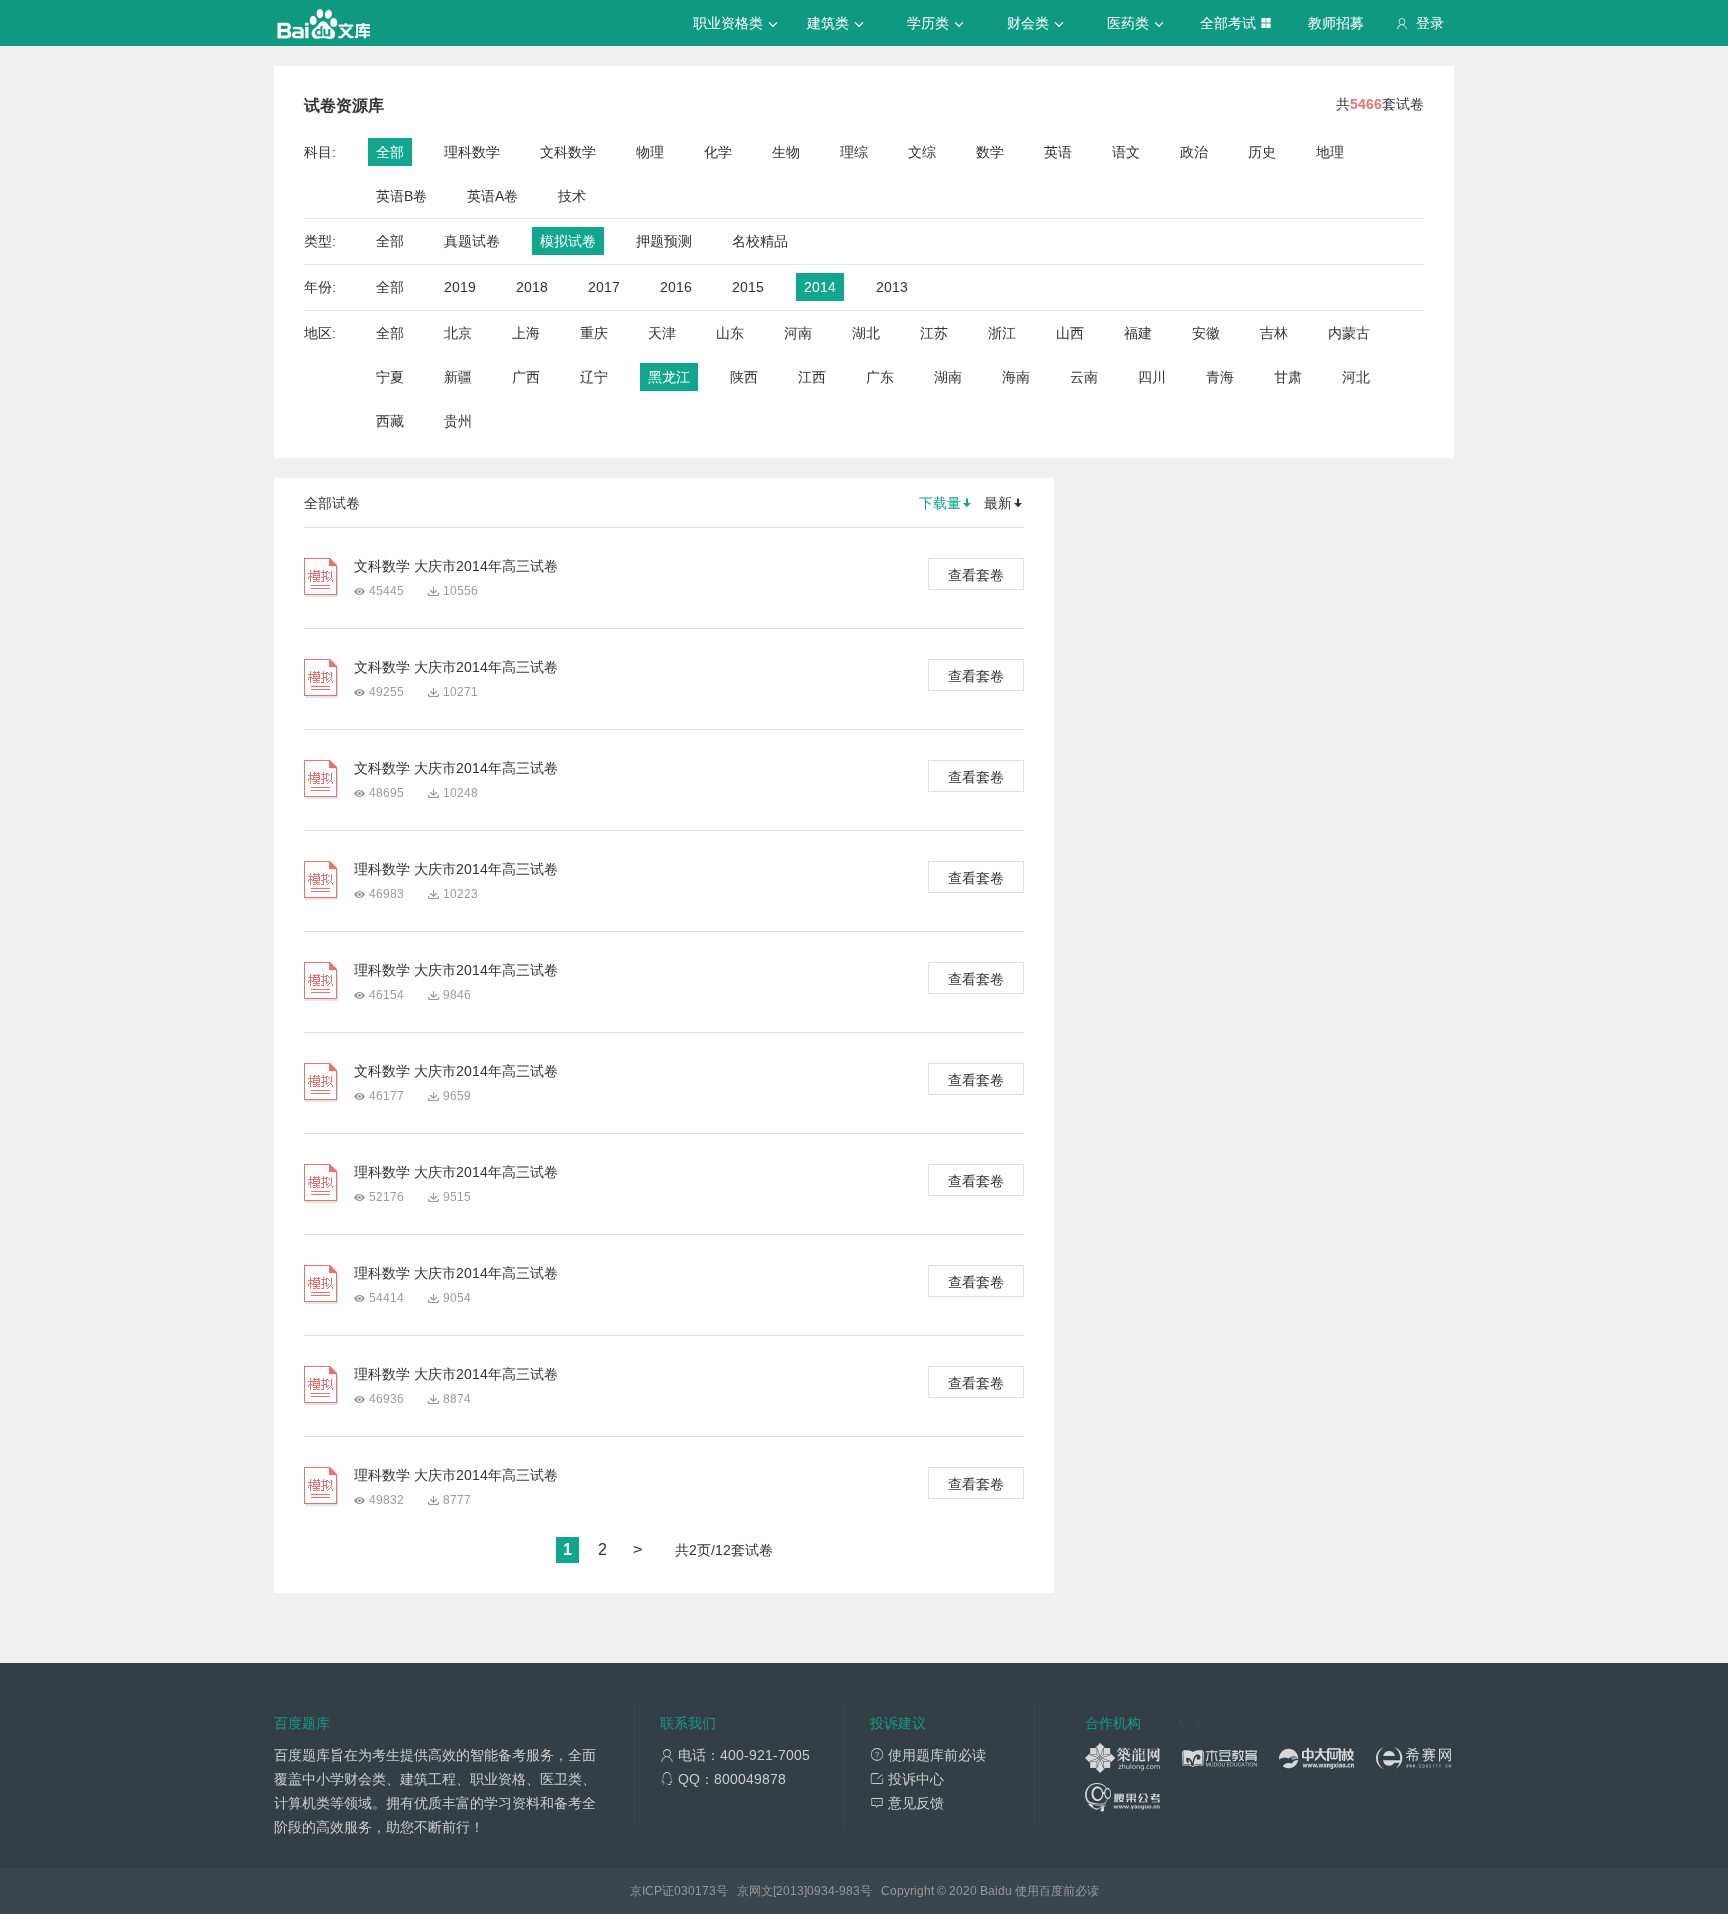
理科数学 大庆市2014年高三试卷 (456, 869)
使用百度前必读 (1057, 1891)
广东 (880, 377)
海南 (1016, 377)
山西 (1070, 333)
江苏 (934, 333)
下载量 (940, 503)
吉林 (1274, 333)
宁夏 (390, 377)
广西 (526, 377)
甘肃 (1288, 377)
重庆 (594, 333)
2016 (676, 287)
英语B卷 (401, 196)
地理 (1330, 152)
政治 (1194, 152)
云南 (1084, 377)
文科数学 (568, 152)
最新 (998, 503)
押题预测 (664, 241)
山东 (730, 333)
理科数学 (472, 152)
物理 (650, 152)
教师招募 (1336, 23)
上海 (526, 333)
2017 (604, 287)
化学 (718, 152)
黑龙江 (669, 377)
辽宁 (594, 377)
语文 (1126, 152)
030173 (695, 1891)
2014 (820, 287)
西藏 (390, 421)
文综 (922, 152)
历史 (1262, 152)
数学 (990, 152)
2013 (892, 287)
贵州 (458, 421)
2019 (460, 287)
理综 (854, 152)
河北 (1356, 377)
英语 (1058, 152)
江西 (812, 377)
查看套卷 (976, 575)
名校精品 (760, 241)
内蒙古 (1349, 333)
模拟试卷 (568, 241)
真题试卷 (472, 241)
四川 (1152, 377)
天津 (662, 333)
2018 (532, 287)
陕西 (744, 377)
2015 (748, 287)
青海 (1220, 377)
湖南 (948, 377)
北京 (458, 333)
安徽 (1206, 333)
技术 (572, 196)
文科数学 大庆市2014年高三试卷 (456, 566)
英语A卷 (492, 196)
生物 (786, 152)
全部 (390, 152)
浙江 (1002, 333)
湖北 (866, 333)
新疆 (458, 377)
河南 (798, 333)
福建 (1138, 333)
